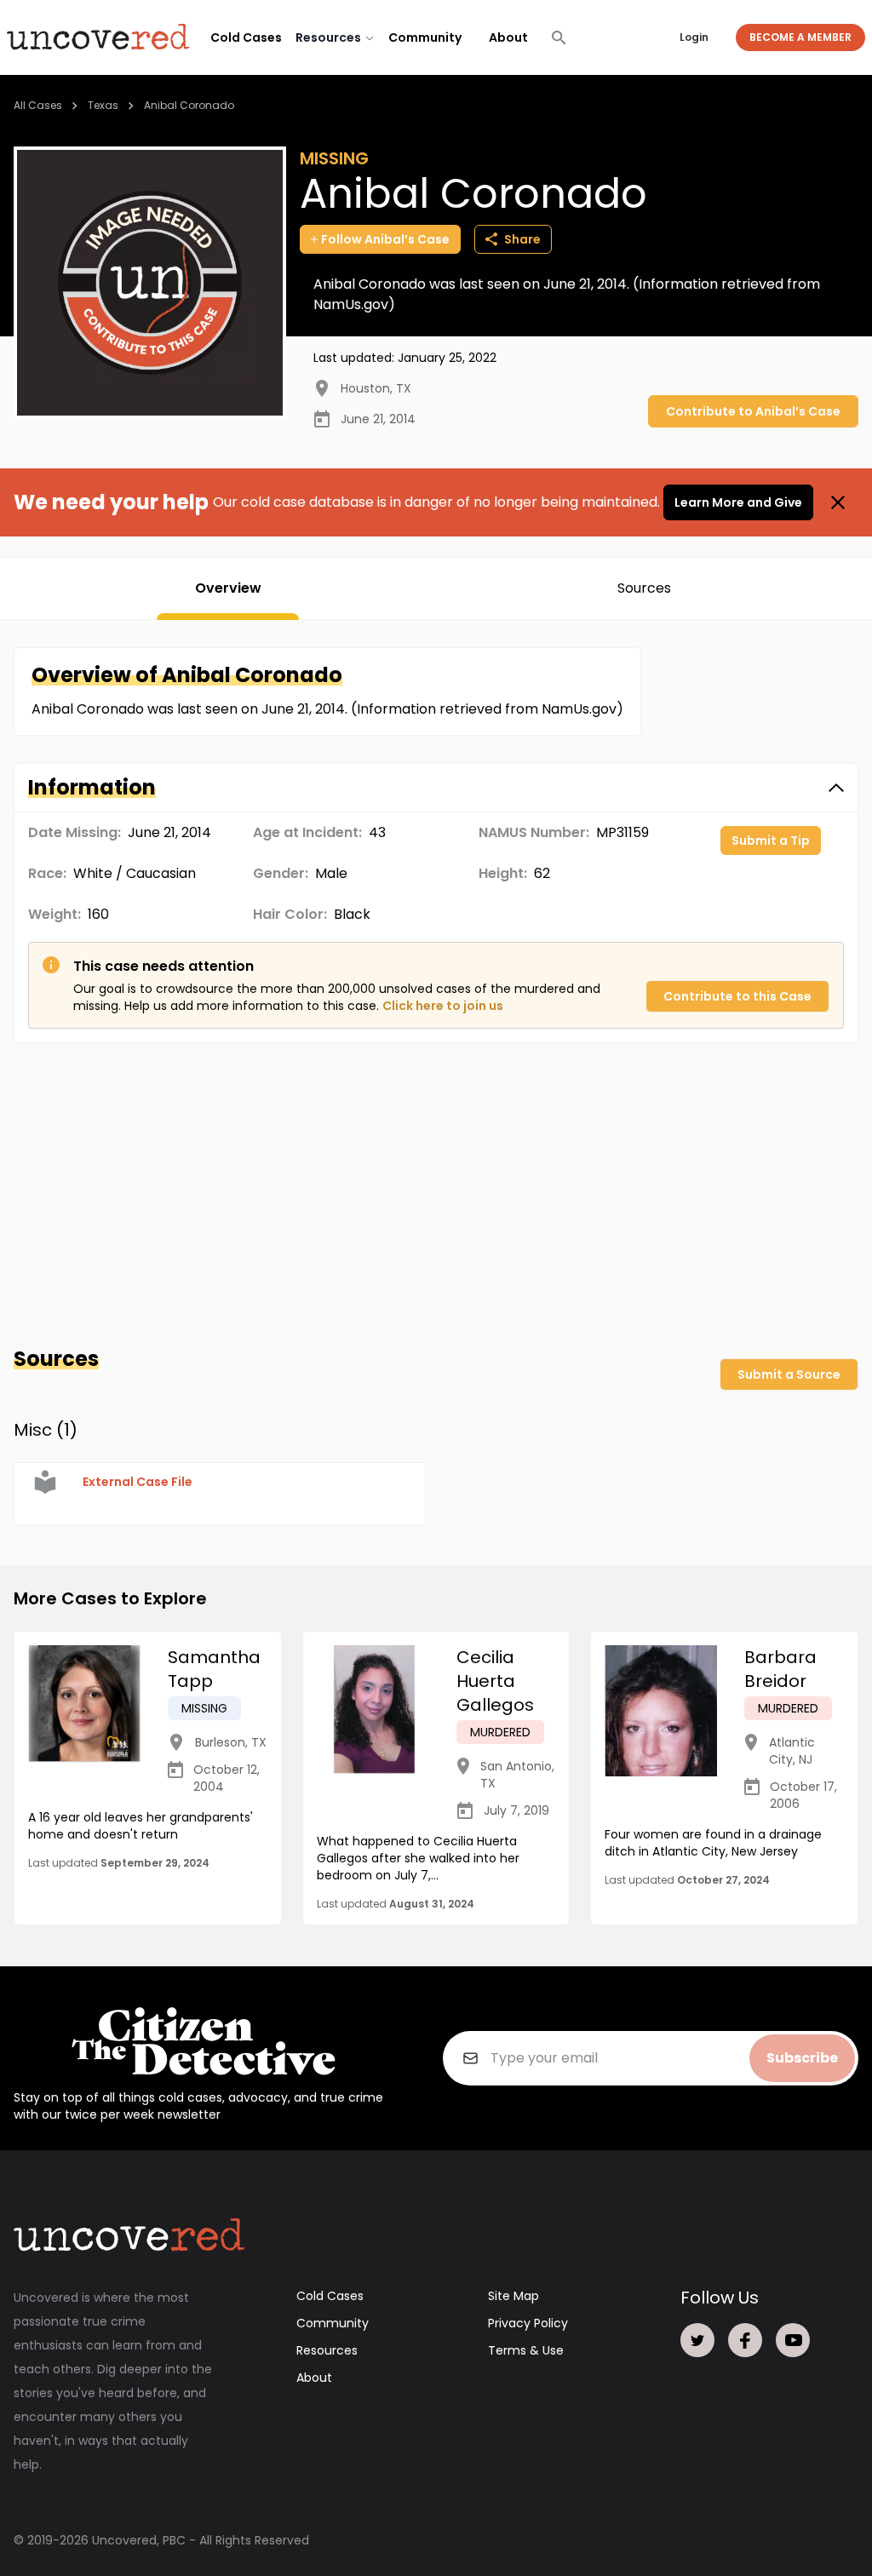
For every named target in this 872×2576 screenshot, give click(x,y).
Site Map (513, 2296)
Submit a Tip (771, 840)
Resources (327, 2350)
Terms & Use (526, 2350)
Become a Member (800, 37)
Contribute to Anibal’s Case (753, 411)
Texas (103, 105)
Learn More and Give (738, 502)
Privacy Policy (528, 2323)
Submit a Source (789, 1374)
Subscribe (802, 2058)
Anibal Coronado (189, 105)
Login (694, 37)
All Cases (38, 105)
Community (425, 37)
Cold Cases (246, 37)
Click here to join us (443, 1006)
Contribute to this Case (737, 996)
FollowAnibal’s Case (385, 239)
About (508, 37)
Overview (228, 588)
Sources (644, 588)
